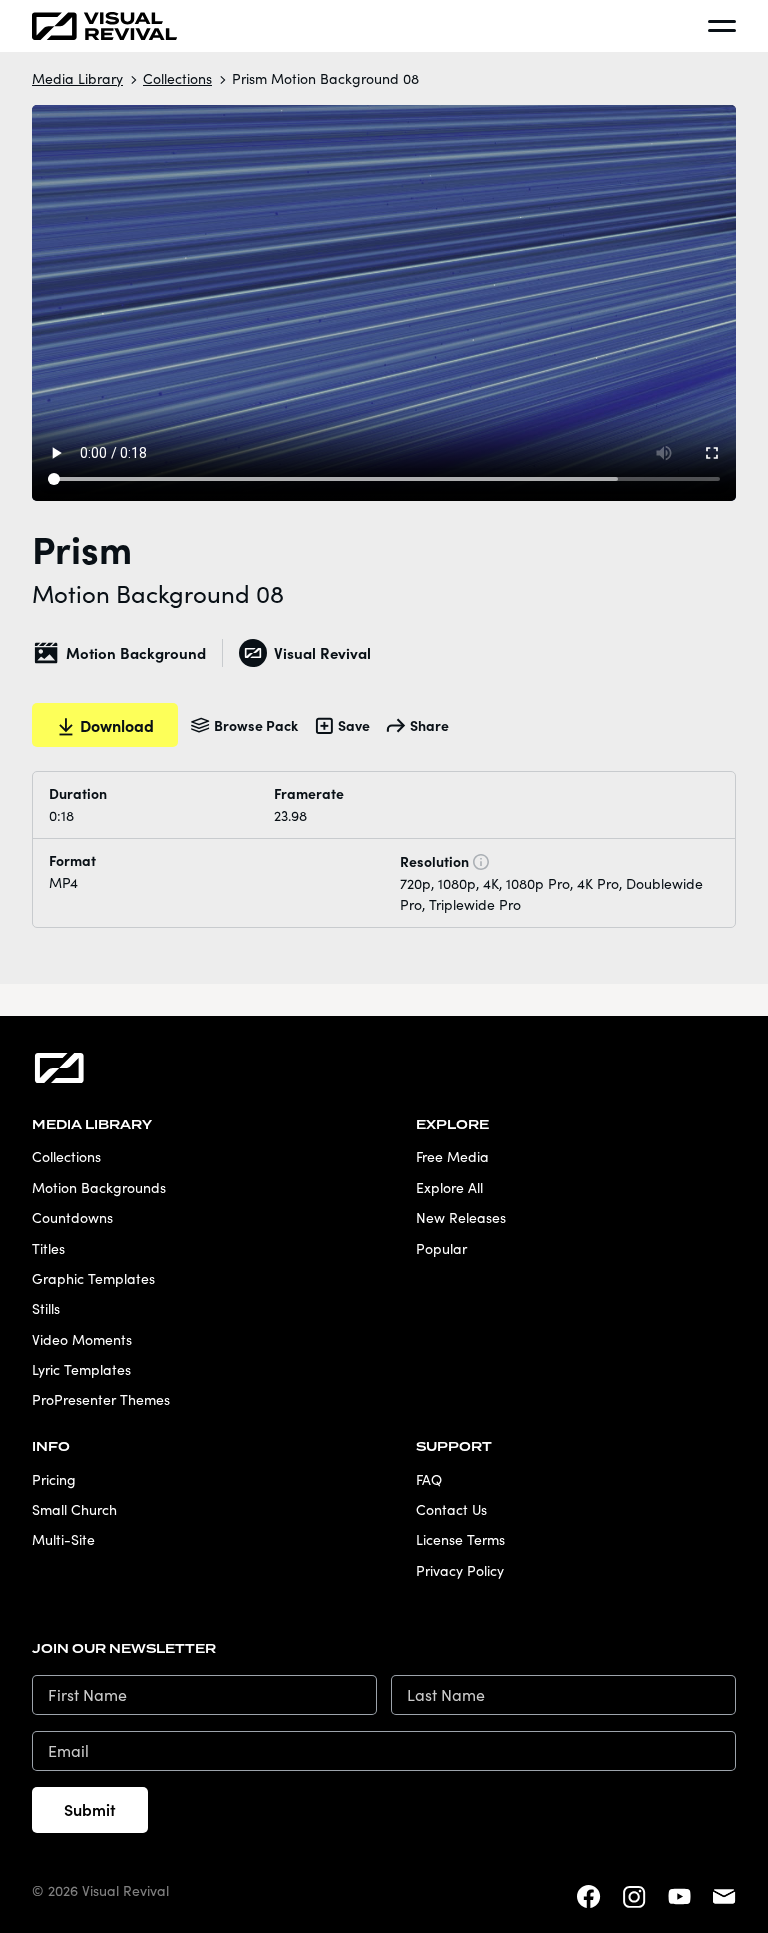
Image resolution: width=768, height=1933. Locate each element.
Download (117, 725)
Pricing (54, 1479)
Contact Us (451, 1509)
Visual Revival (322, 652)
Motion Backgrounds (99, 1187)
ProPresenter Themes (101, 1399)
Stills (46, 1308)
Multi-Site (63, 1539)
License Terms (460, 1539)
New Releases (461, 1217)
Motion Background (136, 652)
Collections (177, 78)
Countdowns (72, 1217)
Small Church (74, 1509)
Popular (441, 1248)
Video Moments (82, 1339)
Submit (90, 1809)
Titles (48, 1248)
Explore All (449, 1187)
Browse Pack (256, 725)
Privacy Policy (460, 1570)
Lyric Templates (81, 1369)
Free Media (452, 1156)
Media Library (77, 78)
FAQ (429, 1479)
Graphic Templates (93, 1278)
